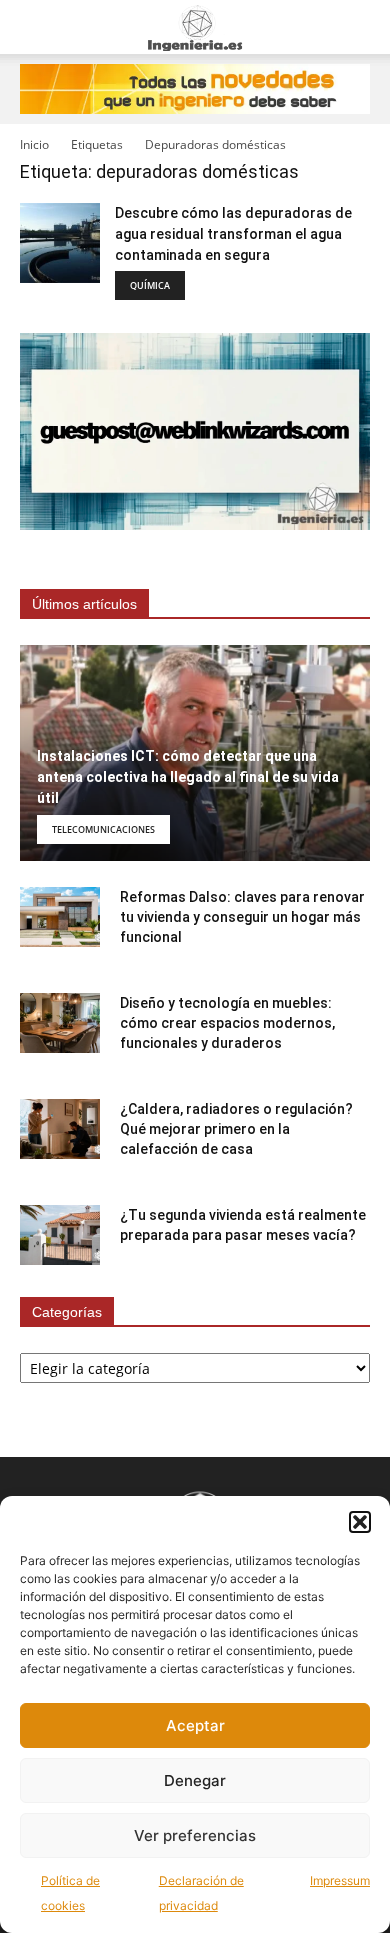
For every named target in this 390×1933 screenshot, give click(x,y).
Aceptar (195, 1725)
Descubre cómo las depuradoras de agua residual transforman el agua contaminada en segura (233, 234)
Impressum (340, 1880)
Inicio (34, 144)
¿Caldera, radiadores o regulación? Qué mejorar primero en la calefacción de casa (236, 1129)
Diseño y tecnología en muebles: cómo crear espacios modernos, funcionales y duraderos (227, 1023)
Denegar (195, 1780)
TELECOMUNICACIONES (103, 829)
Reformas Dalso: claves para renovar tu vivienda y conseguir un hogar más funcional (242, 917)
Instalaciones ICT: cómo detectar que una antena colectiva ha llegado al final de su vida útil (188, 777)
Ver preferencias (195, 1835)
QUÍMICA (150, 285)
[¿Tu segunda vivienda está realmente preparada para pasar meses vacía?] (60, 1235)
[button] (360, 1522)
